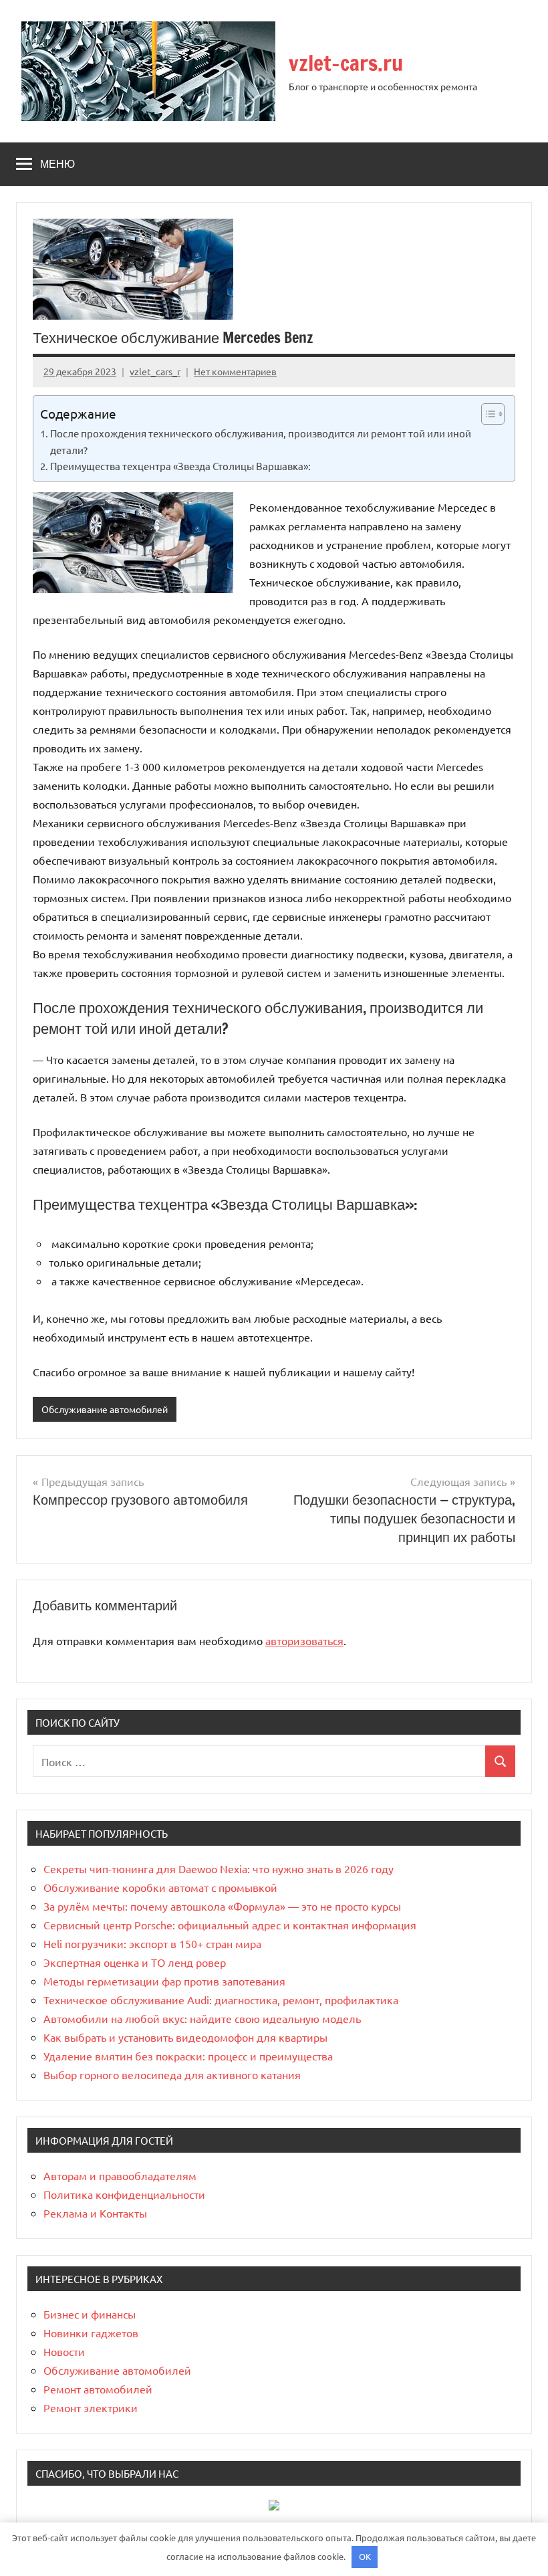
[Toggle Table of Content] (486, 414)
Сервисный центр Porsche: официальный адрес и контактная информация (230, 1925)
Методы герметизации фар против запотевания (164, 1981)
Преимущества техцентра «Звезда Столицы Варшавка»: (180, 466)
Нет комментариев (235, 371)
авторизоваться (304, 1640)
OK (365, 2556)
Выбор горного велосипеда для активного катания (172, 2074)
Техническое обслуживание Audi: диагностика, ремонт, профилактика (221, 2000)
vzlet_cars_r (155, 371)
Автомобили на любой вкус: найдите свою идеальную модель (202, 2018)
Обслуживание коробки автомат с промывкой (160, 1887)
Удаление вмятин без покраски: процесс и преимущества (188, 2056)
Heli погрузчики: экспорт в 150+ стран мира (152, 1943)
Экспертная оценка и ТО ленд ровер (135, 1962)
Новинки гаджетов (91, 2333)
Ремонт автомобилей (98, 2389)
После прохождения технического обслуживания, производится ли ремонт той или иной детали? (261, 441)
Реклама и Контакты (95, 2213)
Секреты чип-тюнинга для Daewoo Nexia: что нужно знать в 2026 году (219, 1868)
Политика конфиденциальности (124, 2194)
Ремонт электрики (91, 2407)
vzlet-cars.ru (346, 63)
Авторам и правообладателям (120, 2175)
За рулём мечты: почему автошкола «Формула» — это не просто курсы (222, 1906)
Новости (64, 2351)
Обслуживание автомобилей (105, 1409)
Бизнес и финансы (90, 2314)
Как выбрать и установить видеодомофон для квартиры (185, 2037)
